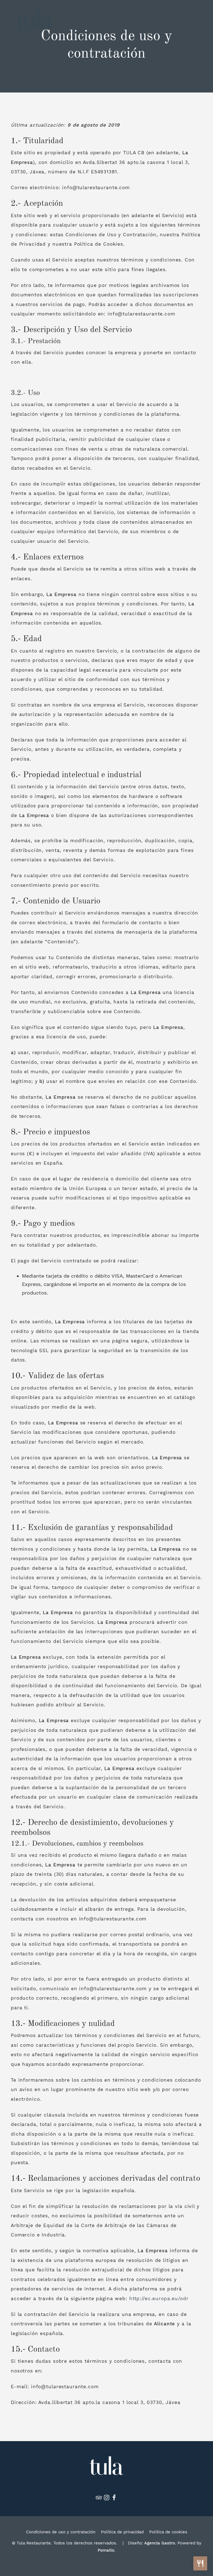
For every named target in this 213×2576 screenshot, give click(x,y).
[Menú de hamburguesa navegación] (194, 20)
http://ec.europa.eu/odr (159, 2298)
